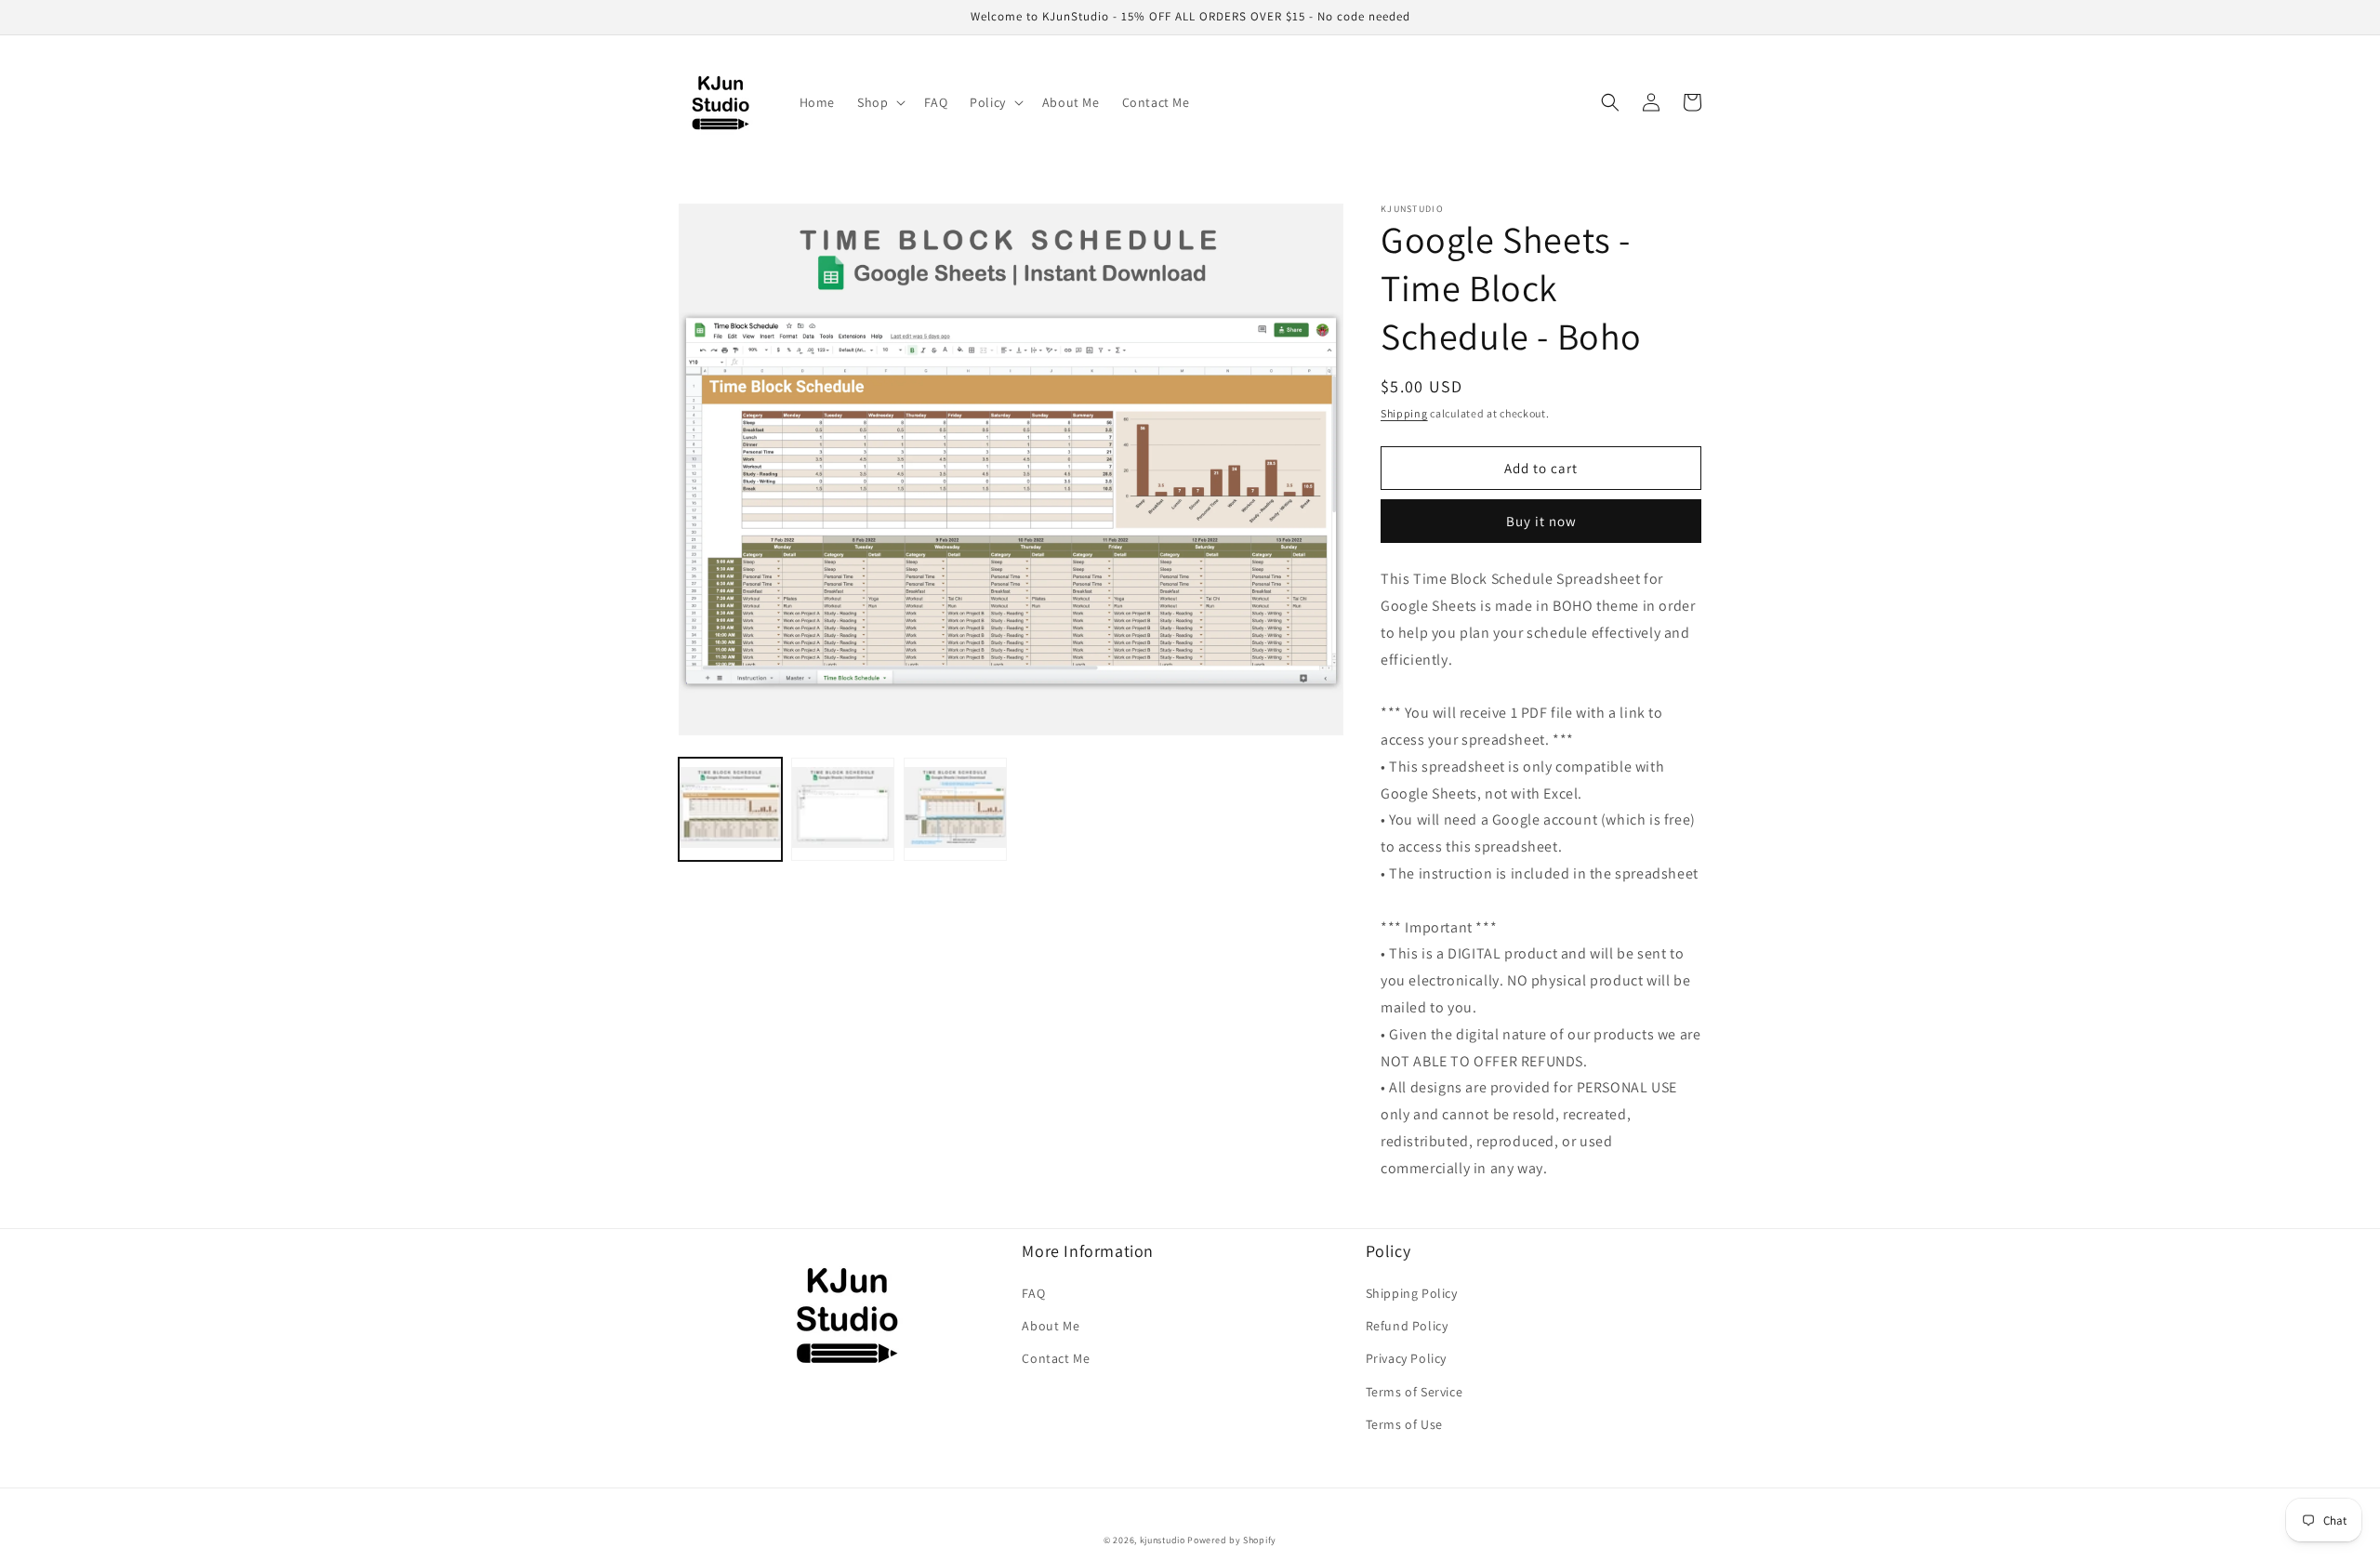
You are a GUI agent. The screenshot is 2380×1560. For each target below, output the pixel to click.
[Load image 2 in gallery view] (843, 809)
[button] (879, 102)
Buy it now (1541, 521)
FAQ (1033, 1293)
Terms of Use (1404, 1424)
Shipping (1404, 413)
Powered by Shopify (1232, 1540)
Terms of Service (1415, 1392)
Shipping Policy (1412, 1293)
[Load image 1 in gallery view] (730, 809)
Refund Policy (1407, 1326)
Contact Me (1056, 1358)
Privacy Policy (1406, 1358)
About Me (1051, 1326)
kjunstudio (1163, 1540)
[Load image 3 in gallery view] (955, 809)
